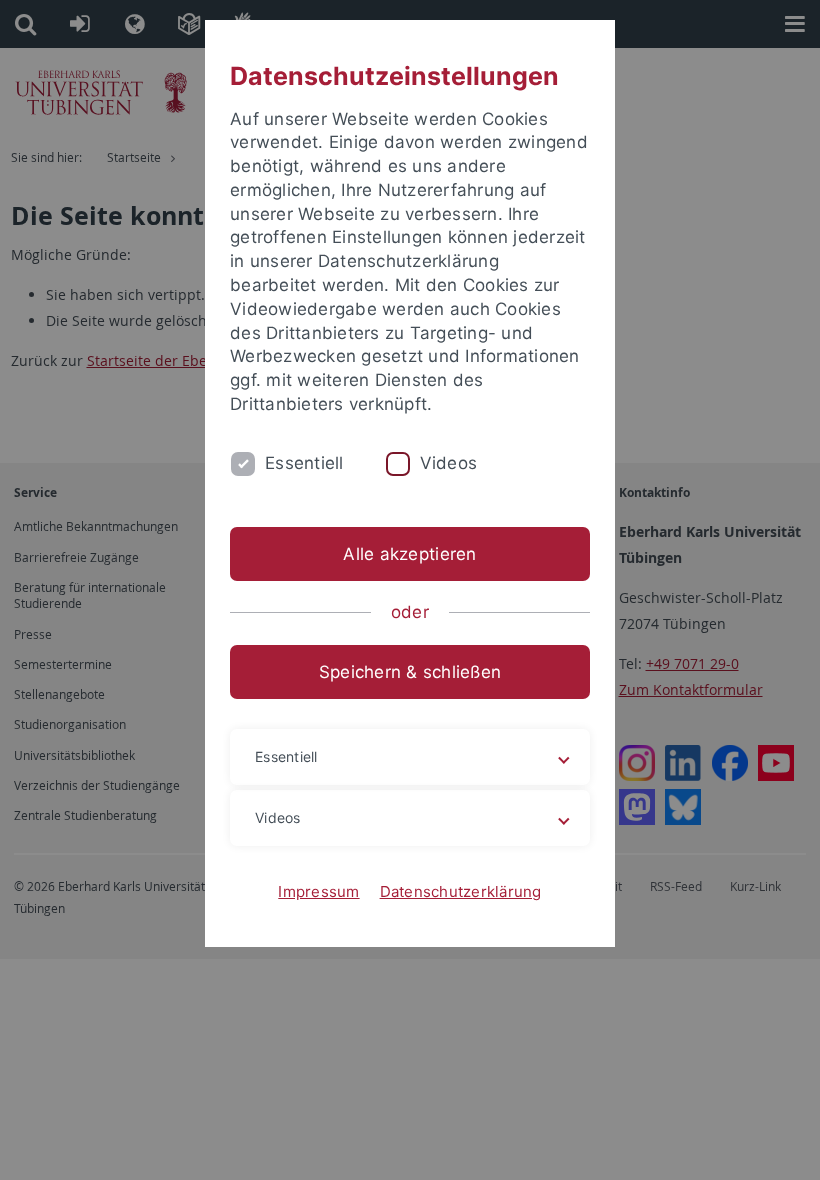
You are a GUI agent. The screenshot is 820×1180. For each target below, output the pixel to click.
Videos (449, 463)
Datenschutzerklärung (461, 891)
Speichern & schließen (410, 672)
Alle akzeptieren (409, 554)
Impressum (318, 891)
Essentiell (304, 463)
